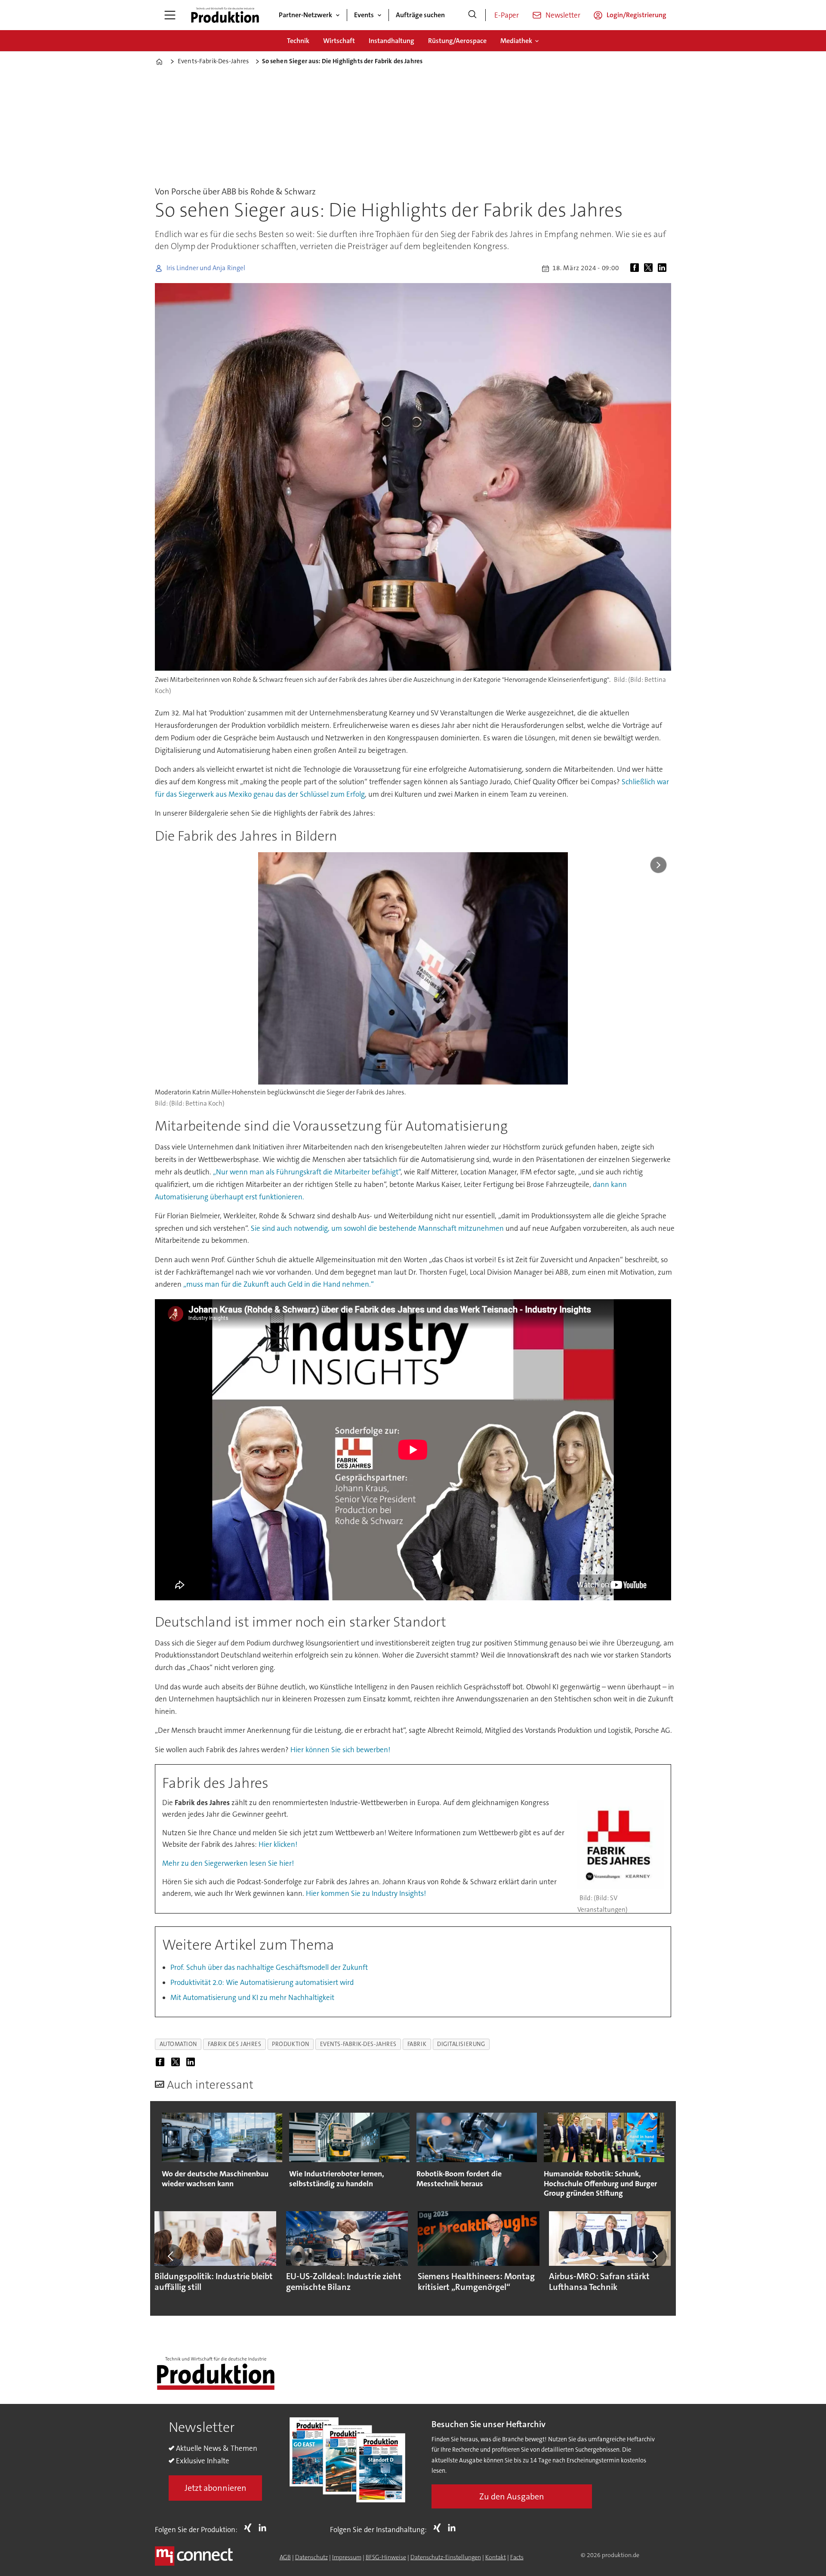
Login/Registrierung (636, 15)
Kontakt (496, 2557)
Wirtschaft (339, 41)
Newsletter (563, 15)
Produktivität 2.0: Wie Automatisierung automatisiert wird (262, 1982)
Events (364, 15)
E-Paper (507, 15)
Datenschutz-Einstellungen (446, 2557)
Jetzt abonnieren (216, 2488)
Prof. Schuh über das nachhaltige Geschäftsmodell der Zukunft (269, 1967)
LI (265, 2528)
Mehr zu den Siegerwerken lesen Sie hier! (228, 1863)
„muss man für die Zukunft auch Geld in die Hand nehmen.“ (278, 1284)
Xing (250, 2528)
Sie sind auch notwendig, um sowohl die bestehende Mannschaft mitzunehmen (378, 1228)
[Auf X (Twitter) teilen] (650, 268)
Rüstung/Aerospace (457, 41)
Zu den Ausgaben (512, 2496)
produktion (290, 2044)
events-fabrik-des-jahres (358, 2044)
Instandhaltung (391, 41)
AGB (285, 2557)
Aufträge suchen (420, 15)
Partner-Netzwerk (305, 15)
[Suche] (472, 15)
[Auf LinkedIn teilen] (664, 268)
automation (178, 2044)
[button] (171, 2256)
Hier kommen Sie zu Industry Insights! (366, 1893)
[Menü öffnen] (170, 15)
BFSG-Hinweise (386, 2557)
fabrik (417, 2044)
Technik (298, 41)
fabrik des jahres (234, 2044)
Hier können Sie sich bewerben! (340, 1750)
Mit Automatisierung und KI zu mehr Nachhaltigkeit (252, 1997)
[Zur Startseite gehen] (225, 15)
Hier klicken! (278, 1844)
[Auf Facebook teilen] (636, 268)
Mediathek (516, 41)
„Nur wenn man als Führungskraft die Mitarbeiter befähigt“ (307, 1172)
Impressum (347, 2557)
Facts (517, 2557)
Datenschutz (311, 2557)
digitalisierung (461, 2044)
